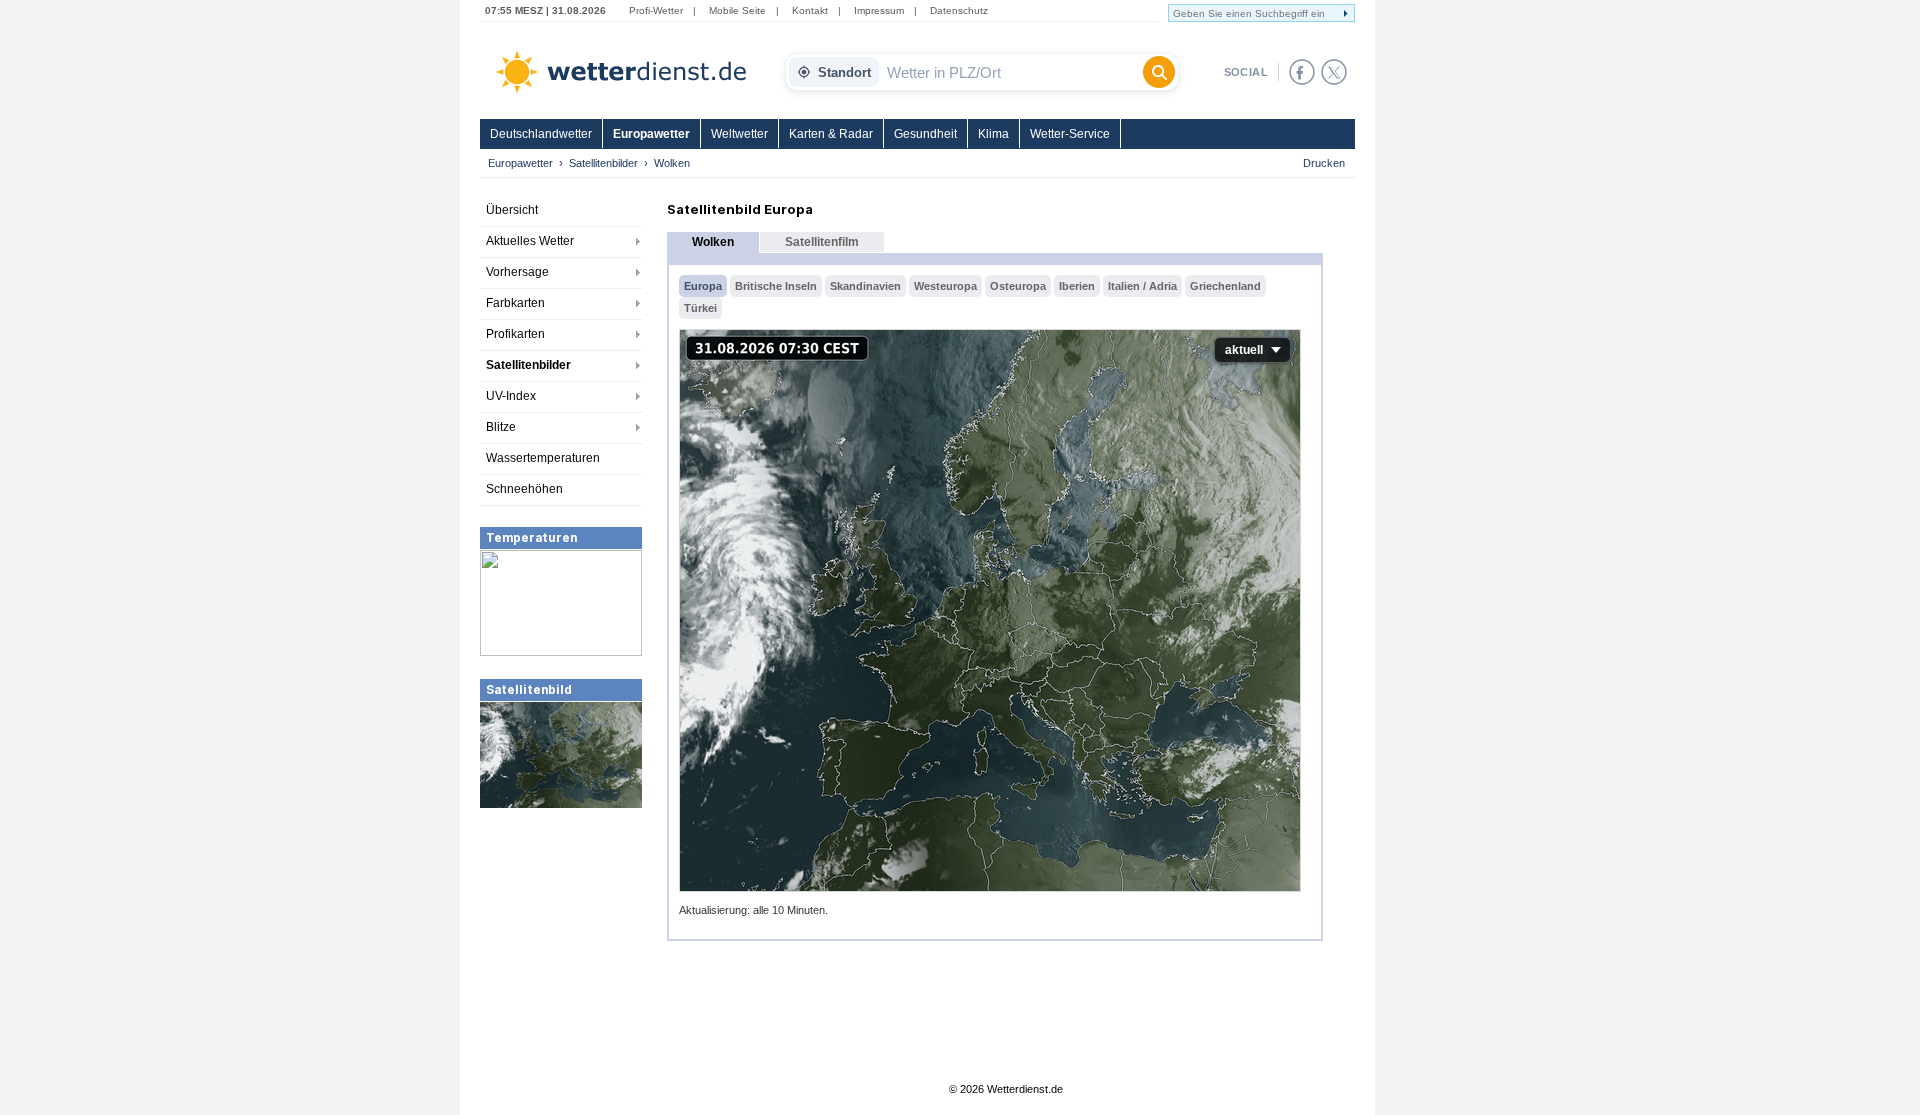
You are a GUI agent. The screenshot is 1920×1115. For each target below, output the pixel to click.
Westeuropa (945, 286)
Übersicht (512, 210)
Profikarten (515, 334)
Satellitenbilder (603, 163)
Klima (993, 134)
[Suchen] (1159, 72)
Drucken (1324, 163)
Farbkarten (515, 303)
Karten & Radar (831, 134)
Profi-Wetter (656, 10)
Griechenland (1225, 286)
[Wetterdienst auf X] (1334, 72)
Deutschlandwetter (541, 134)
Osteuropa (1018, 286)
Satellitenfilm (822, 242)
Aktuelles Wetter (530, 241)
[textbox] (1011, 72)
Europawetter (651, 134)
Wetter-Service (1070, 134)
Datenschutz (959, 10)
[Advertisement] (561, 960)
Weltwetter (739, 134)
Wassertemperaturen (543, 458)
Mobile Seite (737, 10)
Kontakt (810, 10)
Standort (844, 72)
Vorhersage (517, 272)
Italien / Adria (1142, 286)
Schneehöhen (524, 489)
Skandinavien (865, 286)
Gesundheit (925, 134)
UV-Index (511, 396)
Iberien (1077, 286)
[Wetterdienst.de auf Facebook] (1302, 72)
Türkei (700, 308)
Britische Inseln (776, 286)
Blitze (501, 427)
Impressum (879, 10)
